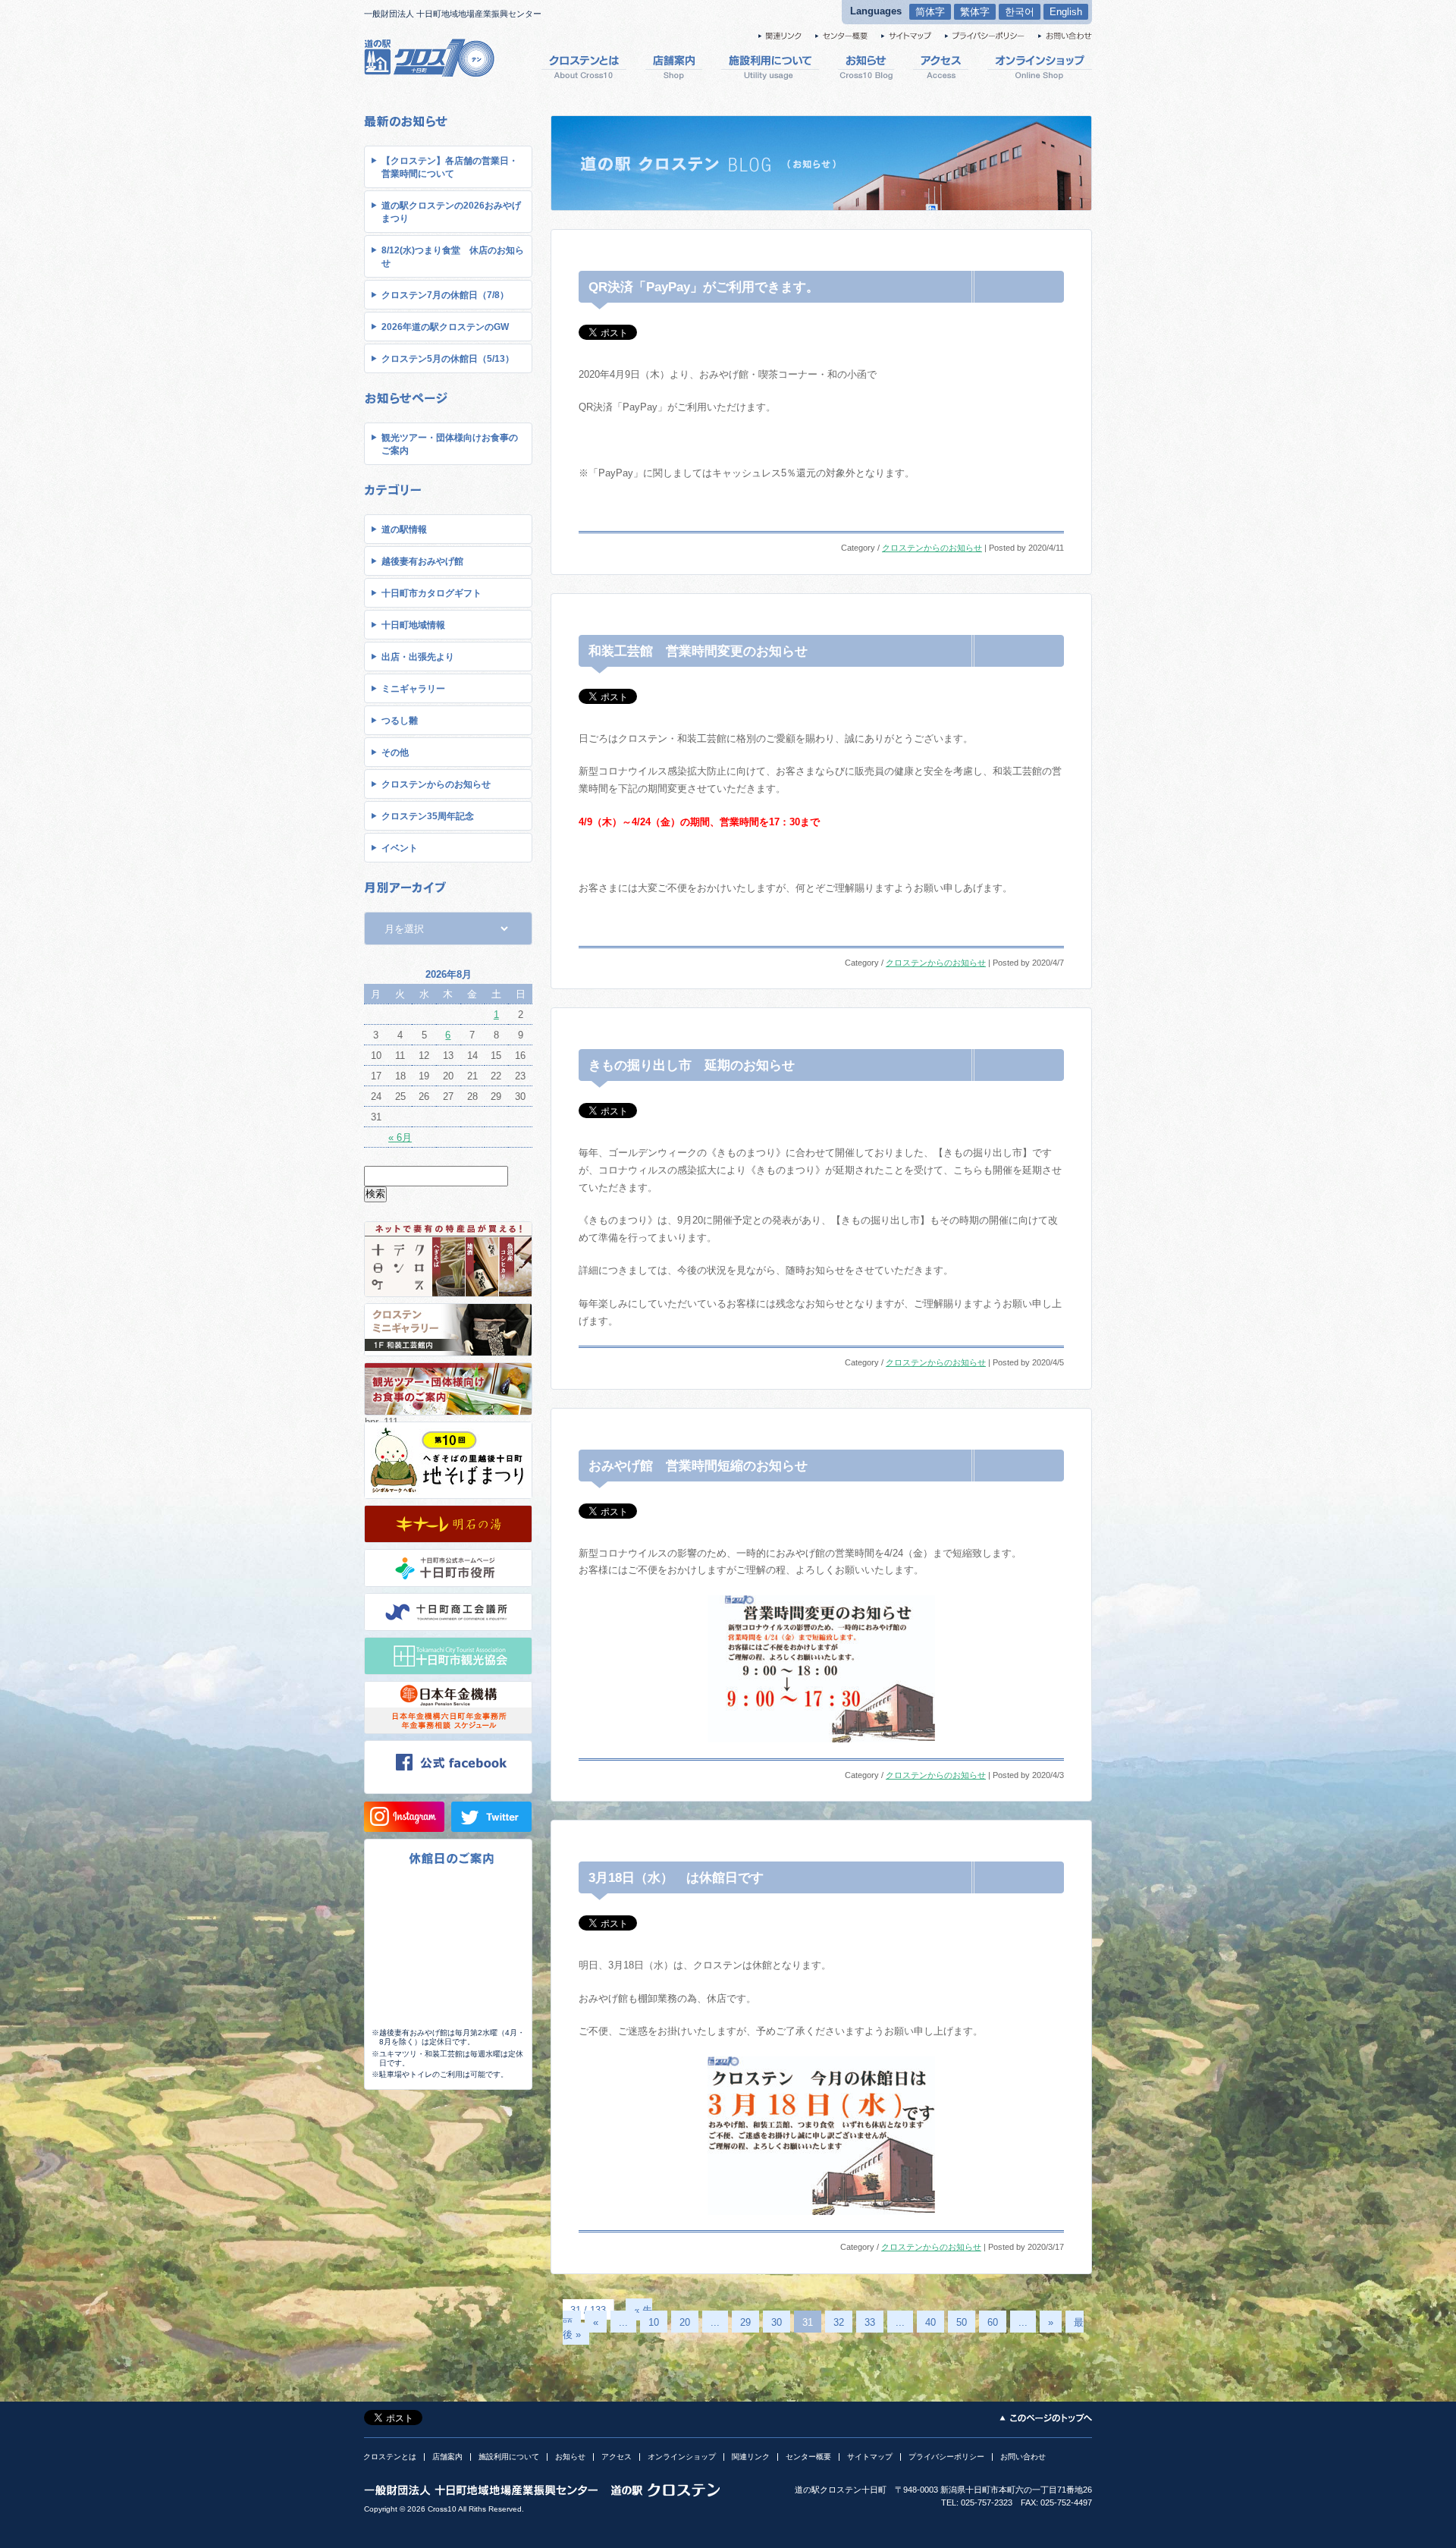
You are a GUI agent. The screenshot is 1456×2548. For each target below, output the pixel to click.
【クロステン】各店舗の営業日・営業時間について (450, 167)
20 (685, 2322)
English (1066, 12)
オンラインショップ (682, 2457)
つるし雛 (400, 721)
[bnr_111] (448, 1498)
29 (745, 2322)
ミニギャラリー (413, 689)
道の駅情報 (404, 529)
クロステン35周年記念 (428, 816)
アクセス (617, 2457)
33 (870, 2322)
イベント (400, 848)
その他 (395, 752)
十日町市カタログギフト (431, 593)
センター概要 (808, 2457)
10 (654, 2322)
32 (839, 2322)
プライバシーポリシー (946, 2457)
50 (962, 2322)
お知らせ (570, 2457)
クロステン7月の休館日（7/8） (445, 295)
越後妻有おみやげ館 (422, 561)
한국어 (1020, 12)
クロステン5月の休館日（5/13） (448, 359)
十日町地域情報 (413, 625)
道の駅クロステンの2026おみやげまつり (451, 212)
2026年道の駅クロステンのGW (445, 327)
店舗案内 (447, 2457)
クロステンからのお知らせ (436, 784)
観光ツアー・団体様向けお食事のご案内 (450, 444)
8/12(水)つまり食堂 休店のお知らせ (453, 257)
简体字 (930, 12)
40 (930, 2322)
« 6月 (400, 1137)
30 (777, 2322)
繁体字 (975, 12)
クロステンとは (390, 2457)
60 (993, 2322)
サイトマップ (870, 2457)
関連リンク (751, 2457)
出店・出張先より (418, 657)
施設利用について (509, 2457)
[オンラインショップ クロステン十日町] (1040, 66)
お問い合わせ (1023, 2457)
